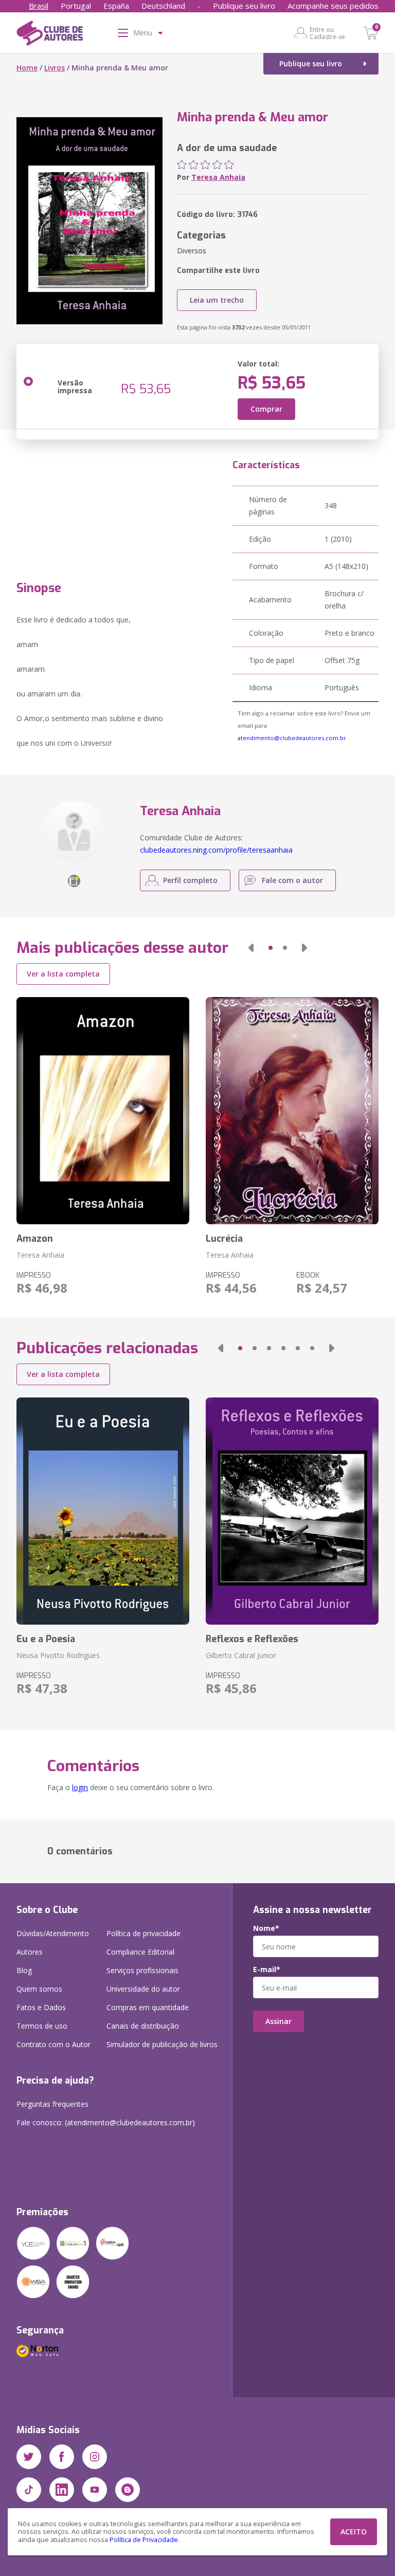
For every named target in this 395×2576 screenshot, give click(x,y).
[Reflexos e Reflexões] (292, 1511)
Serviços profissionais (142, 1970)
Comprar (266, 409)
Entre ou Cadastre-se (327, 33)
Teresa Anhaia (218, 177)
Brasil (39, 6)
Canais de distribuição (143, 2026)
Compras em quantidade (148, 2007)
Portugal (76, 6)
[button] (251, 948)
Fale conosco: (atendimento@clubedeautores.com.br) (106, 2122)
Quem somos (39, 1989)
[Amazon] (103, 1111)
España (116, 6)
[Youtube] (95, 2490)
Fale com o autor (292, 880)
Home (27, 68)
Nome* (266, 1928)
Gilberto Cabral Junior (241, 1655)
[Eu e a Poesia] (103, 1511)
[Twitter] (29, 2457)
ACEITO (354, 2532)
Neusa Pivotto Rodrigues (58, 1655)
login (80, 1787)
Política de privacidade (143, 1933)
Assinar (279, 2021)
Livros (55, 68)
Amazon (35, 1239)
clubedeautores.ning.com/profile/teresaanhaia (216, 850)
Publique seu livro (244, 6)
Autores (30, 1952)
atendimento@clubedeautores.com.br (292, 738)
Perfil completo (190, 880)
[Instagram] (95, 2457)
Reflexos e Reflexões (252, 1639)
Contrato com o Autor (53, 2044)
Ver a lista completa (63, 974)
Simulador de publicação (162, 2044)
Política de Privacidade (144, 2540)
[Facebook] (62, 2457)
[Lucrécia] (292, 1111)
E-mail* (267, 1970)
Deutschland (163, 6)
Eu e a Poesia (46, 1639)
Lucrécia (224, 1239)
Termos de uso (42, 2026)
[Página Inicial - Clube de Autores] (50, 35)
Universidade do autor (143, 1989)
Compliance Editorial (140, 1952)
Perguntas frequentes (52, 2104)
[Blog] (128, 2490)
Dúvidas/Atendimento (53, 1933)
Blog (24, 1970)
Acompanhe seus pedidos (333, 6)
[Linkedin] (62, 2490)
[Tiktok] (29, 2490)
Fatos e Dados (41, 2007)
